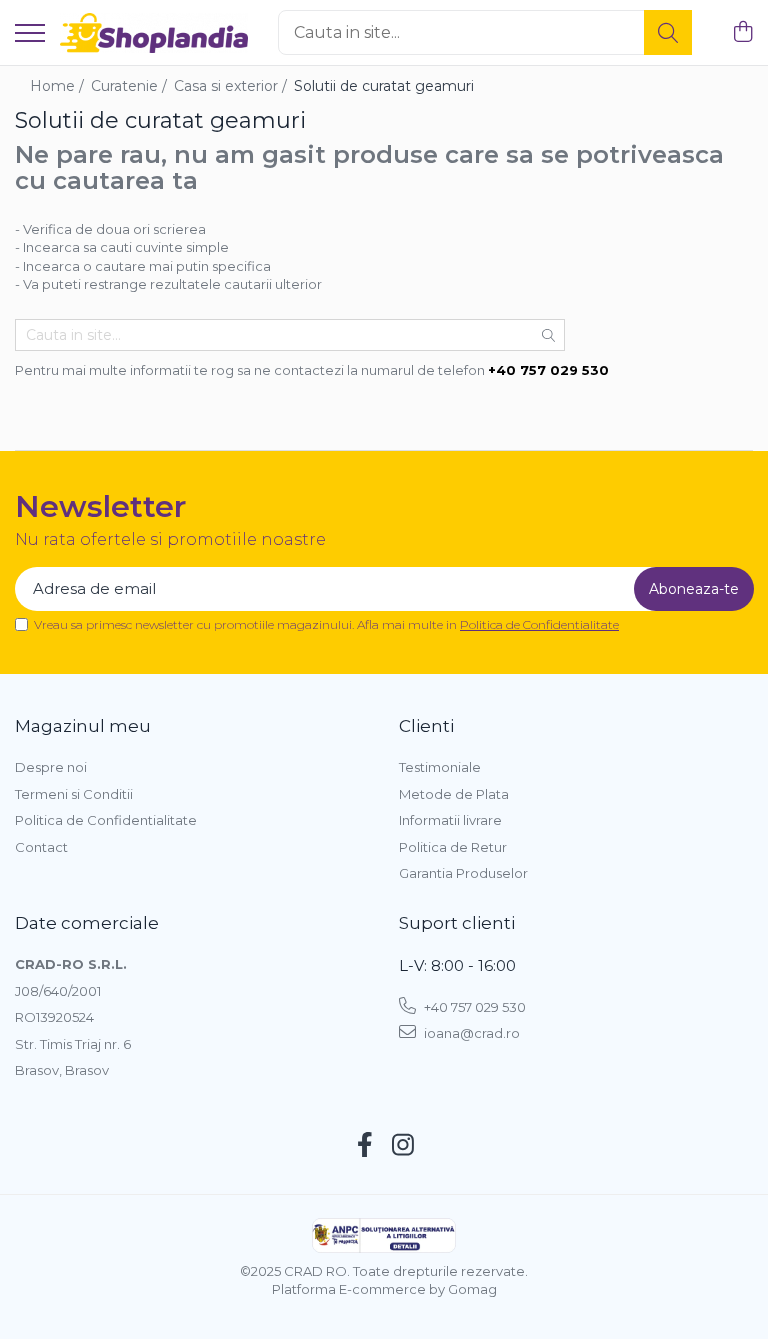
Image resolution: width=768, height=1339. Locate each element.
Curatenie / (131, 86)
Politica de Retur (453, 847)
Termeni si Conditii (74, 794)
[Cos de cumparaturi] (742, 32)
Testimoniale (440, 767)
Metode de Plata (454, 794)
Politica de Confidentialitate (539, 624)
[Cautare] (668, 32)
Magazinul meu (83, 726)
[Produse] (30, 34)
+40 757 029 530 (473, 1007)
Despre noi (51, 767)
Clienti (426, 726)
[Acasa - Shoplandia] (154, 33)
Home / (59, 86)
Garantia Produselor (463, 873)
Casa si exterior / (232, 86)
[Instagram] (403, 1146)
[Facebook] (365, 1146)
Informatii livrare (450, 820)
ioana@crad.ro (470, 1033)
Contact (41, 847)
